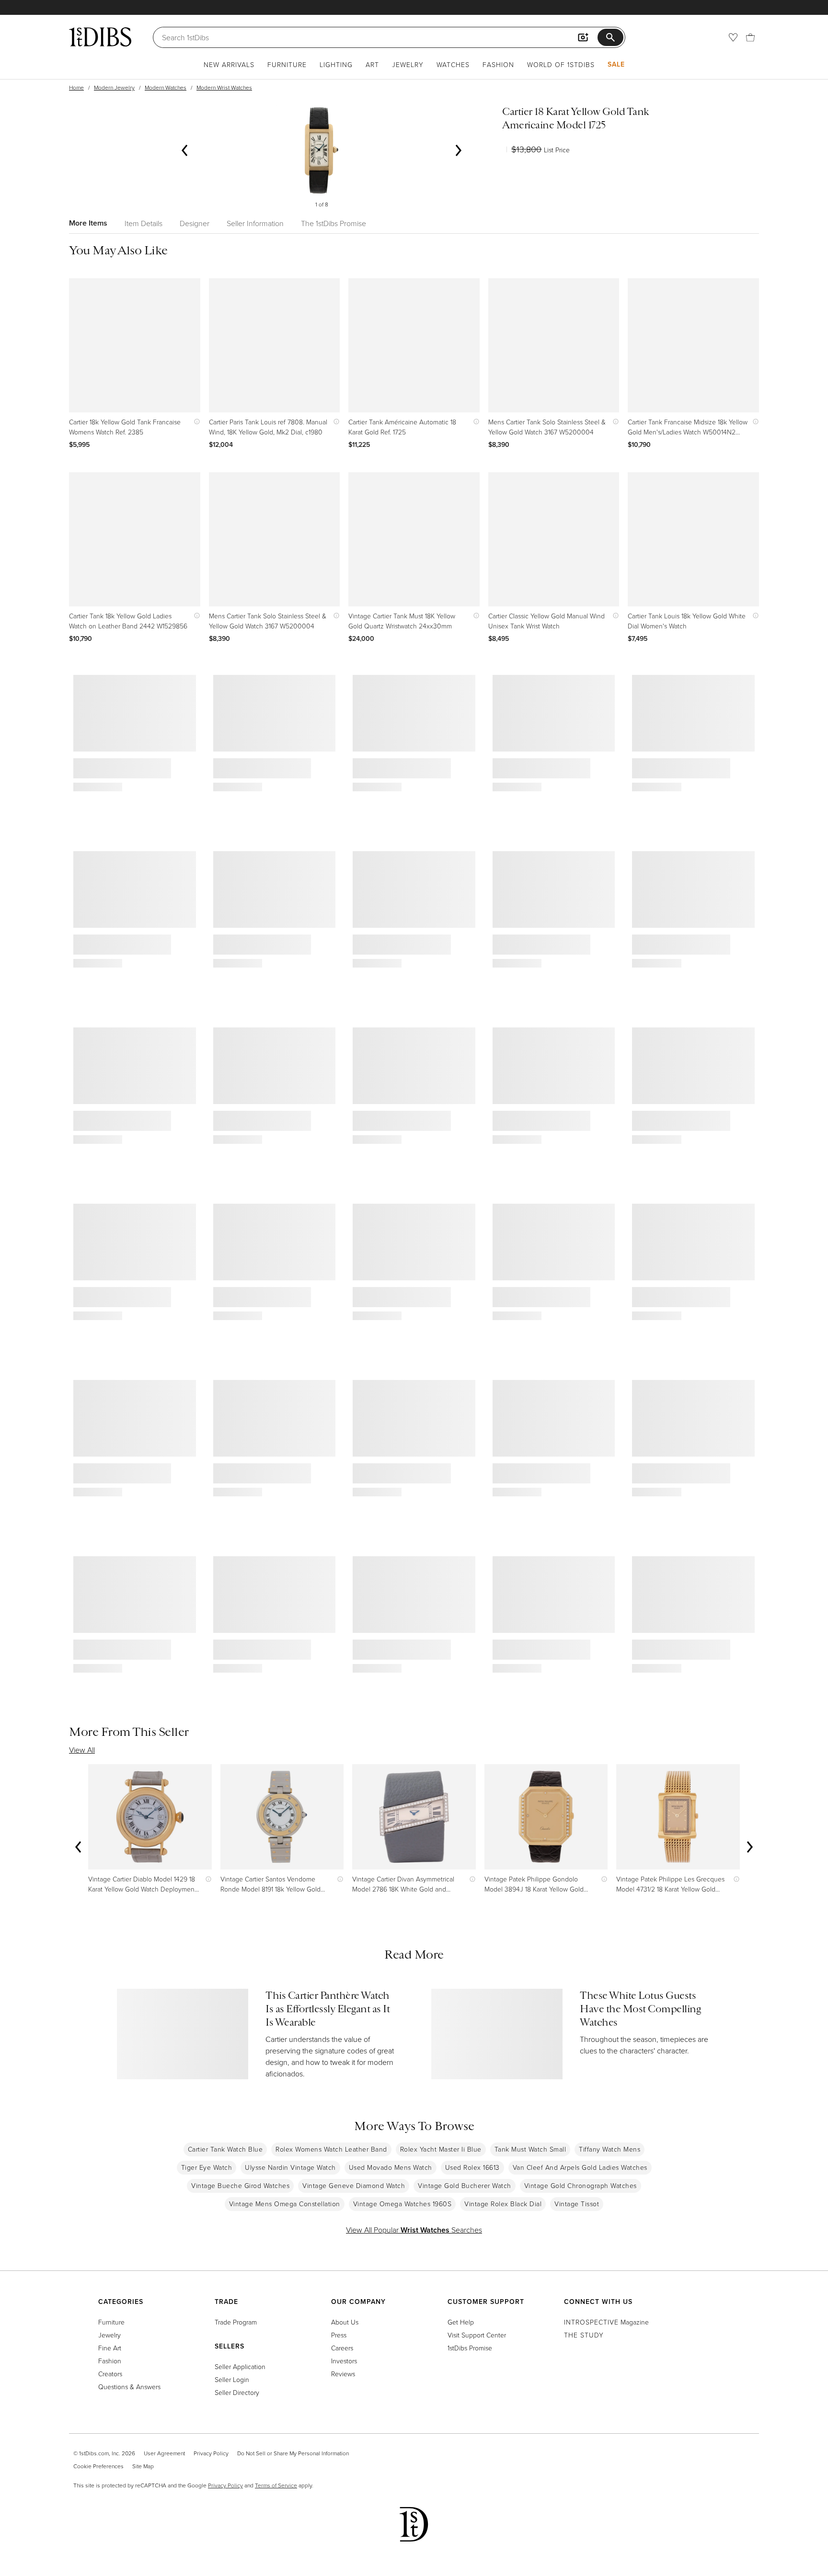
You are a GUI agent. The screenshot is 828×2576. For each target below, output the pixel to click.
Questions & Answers (129, 2387)
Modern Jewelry (114, 87)
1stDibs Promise (470, 2348)
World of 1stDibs (561, 64)
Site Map (143, 2466)
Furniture (287, 64)
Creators (110, 2374)
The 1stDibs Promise (333, 223)
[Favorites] (733, 37)
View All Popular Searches (414, 2230)
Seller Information (255, 223)
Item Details (144, 223)
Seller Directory (237, 2392)
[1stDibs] (100, 37)
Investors (344, 2361)
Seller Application (240, 2366)
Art (372, 64)
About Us (345, 2322)
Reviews (343, 2374)
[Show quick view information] (195, 422)
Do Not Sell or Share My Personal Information (293, 2453)
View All (82, 1750)
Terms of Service (276, 2485)
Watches (453, 64)
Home (76, 87)
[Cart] (750, 37)
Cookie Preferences (98, 2466)
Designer (195, 223)
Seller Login (232, 2379)
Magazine (606, 2322)
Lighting (336, 64)
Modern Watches (166, 87)
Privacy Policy (211, 2453)
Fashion (498, 64)
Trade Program (236, 2322)
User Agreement (164, 2453)
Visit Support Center (477, 2335)
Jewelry (408, 64)
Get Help (461, 2322)
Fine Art (110, 2348)
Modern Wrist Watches (224, 87)
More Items (88, 223)
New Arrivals (229, 64)
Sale (616, 64)
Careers (342, 2348)
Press (339, 2335)
